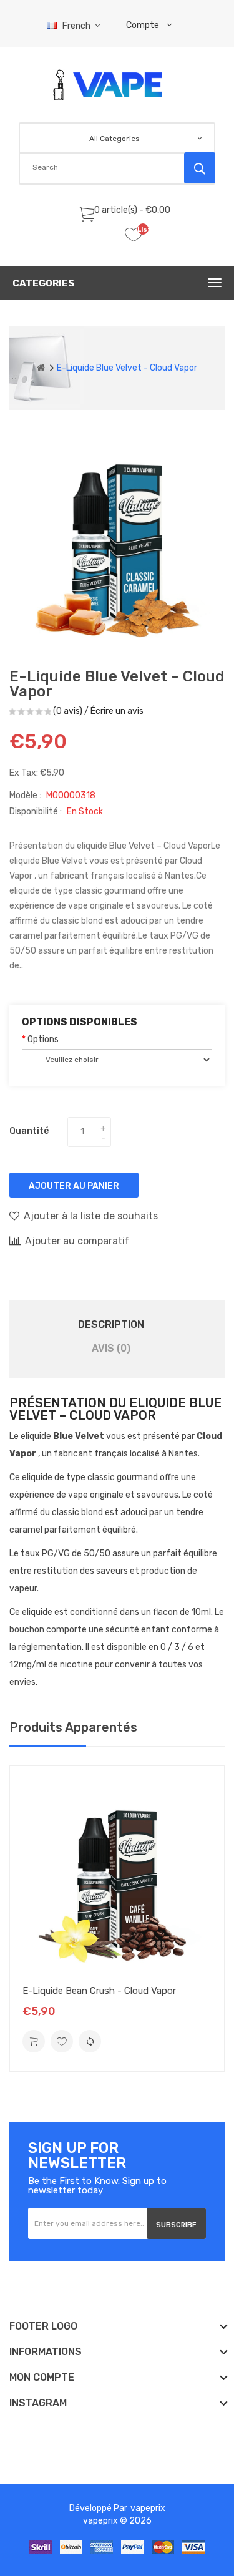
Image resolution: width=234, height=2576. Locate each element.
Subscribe (176, 2225)
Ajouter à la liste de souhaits (91, 1216)
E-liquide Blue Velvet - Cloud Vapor (127, 368)
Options (43, 1039)
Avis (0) (111, 1348)
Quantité (29, 1131)
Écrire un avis (117, 711)
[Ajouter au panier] (34, 2041)
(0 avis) (68, 711)
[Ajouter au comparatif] (90, 2041)
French (77, 26)
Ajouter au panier (74, 1186)
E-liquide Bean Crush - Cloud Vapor (99, 1991)
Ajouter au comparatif (77, 1241)
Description (111, 1325)
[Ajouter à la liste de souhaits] (62, 2041)
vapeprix (148, 2508)
